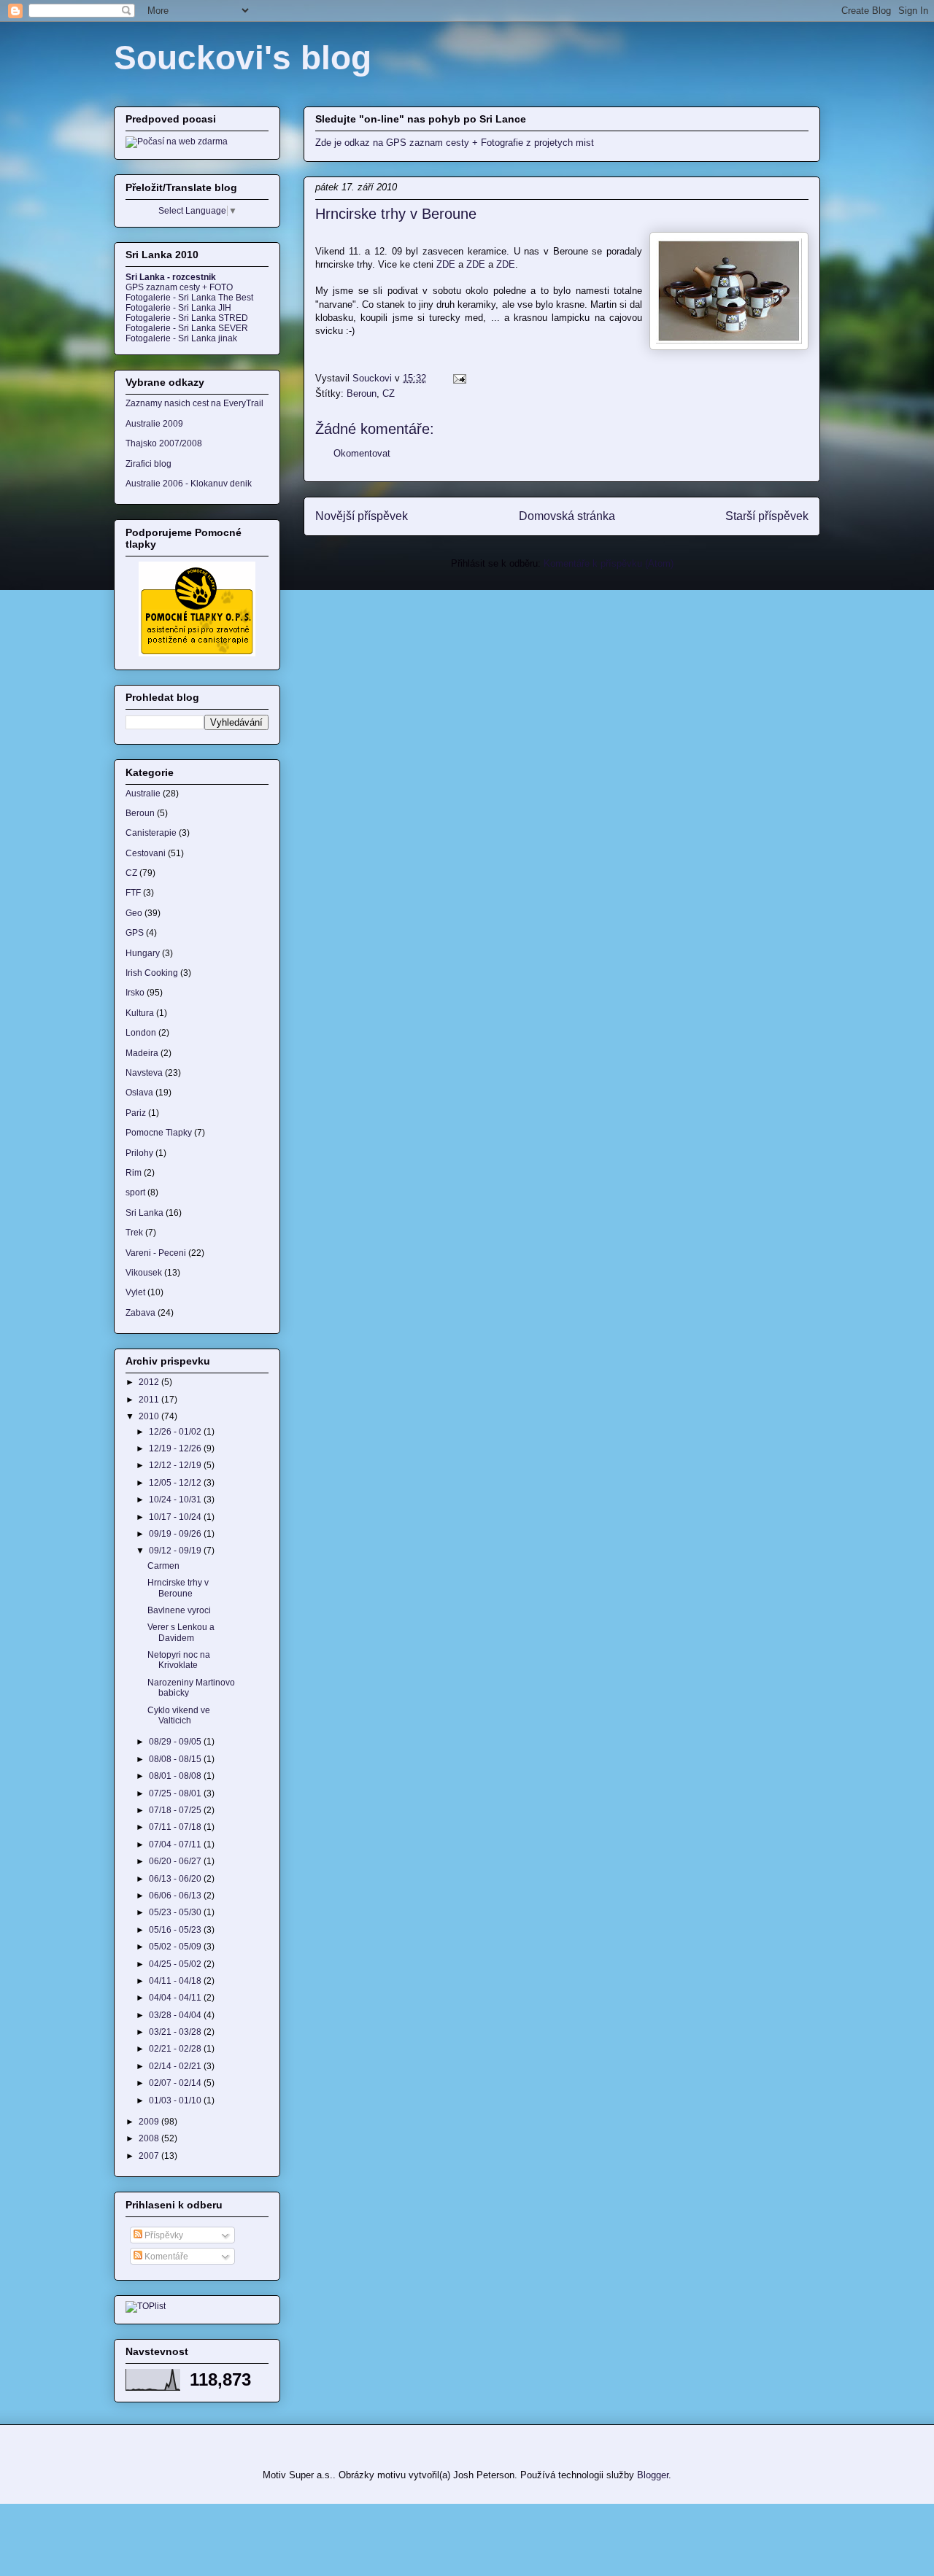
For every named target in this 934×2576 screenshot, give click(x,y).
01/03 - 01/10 (176, 2100)
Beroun (362, 393)
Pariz (136, 1113)
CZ (389, 393)
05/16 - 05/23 (176, 1930)
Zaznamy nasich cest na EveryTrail (194, 403)
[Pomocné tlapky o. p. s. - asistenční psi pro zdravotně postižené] (197, 653)
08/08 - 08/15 (176, 1759)
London (141, 1033)
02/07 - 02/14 (176, 2083)
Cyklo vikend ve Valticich (179, 1715)
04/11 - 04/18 (176, 1981)
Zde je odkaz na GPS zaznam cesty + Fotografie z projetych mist (455, 143)
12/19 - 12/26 (176, 1448)
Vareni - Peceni (156, 1253)
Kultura (140, 1013)
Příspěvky (163, 2235)
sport (135, 1192)
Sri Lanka (144, 1213)
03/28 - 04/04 (176, 2015)
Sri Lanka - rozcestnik (171, 277)
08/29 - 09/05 (176, 1742)
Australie (143, 794)
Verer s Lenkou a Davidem (181, 1632)
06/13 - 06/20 (176, 1879)
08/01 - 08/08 (176, 1776)
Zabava (140, 1313)
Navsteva (144, 1073)
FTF (133, 893)
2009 (150, 2122)
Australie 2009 (154, 424)
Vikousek (144, 1273)
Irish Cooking (152, 973)
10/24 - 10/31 (176, 1500)
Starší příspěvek (767, 516)
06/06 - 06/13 (176, 1896)
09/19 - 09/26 (176, 1534)
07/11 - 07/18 (176, 1827)
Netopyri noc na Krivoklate (179, 1660)
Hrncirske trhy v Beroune (178, 1588)
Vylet (135, 1292)
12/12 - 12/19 (176, 1465)
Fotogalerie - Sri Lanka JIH (178, 308)
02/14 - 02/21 (176, 2066)
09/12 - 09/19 (176, 1551)
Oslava (139, 1093)
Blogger (653, 2475)
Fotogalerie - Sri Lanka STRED (187, 318)
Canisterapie (151, 833)
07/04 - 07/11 (176, 1844)
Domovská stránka (567, 516)
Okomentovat (362, 453)
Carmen (163, 1566)
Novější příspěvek (362, 516)
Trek (134, 1233)
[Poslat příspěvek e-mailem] (459, 378)
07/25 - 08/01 (176, 1793)
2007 (150, 2156)
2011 (150, 1400)
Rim (134, 1173)
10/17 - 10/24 (176, 1517)
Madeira (142, 1053)
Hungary (143, 953)
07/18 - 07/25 (176, 1810)
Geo (134, 913)
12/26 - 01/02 (176, 1432)
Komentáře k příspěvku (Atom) (609, 563)
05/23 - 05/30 (176, 1912)
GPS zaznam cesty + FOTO (179, 287)
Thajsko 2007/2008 (164, 443)
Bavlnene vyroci (179, 1610)
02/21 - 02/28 (176, 2049)
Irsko (135, 993)
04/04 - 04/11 (176, 1998)
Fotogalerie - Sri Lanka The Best (189, 298)
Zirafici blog (148, 464)
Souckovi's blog (243, 58)
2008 (150, 2138)
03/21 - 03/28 (176, 2032)
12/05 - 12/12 (176, 1483)
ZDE (446, 264)
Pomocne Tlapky (159, 1133)
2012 (150, 1382)
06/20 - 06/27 (176, 1861)
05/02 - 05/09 (176, 1947)
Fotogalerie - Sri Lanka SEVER (187, 328)
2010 (150, 1416)
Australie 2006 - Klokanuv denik (189, 484)
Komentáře (165, 2257)
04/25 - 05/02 (176, 1964)
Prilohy (139, 1153)
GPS (135, 933)
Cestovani (146, 853)
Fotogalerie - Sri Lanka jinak (181, 338)
